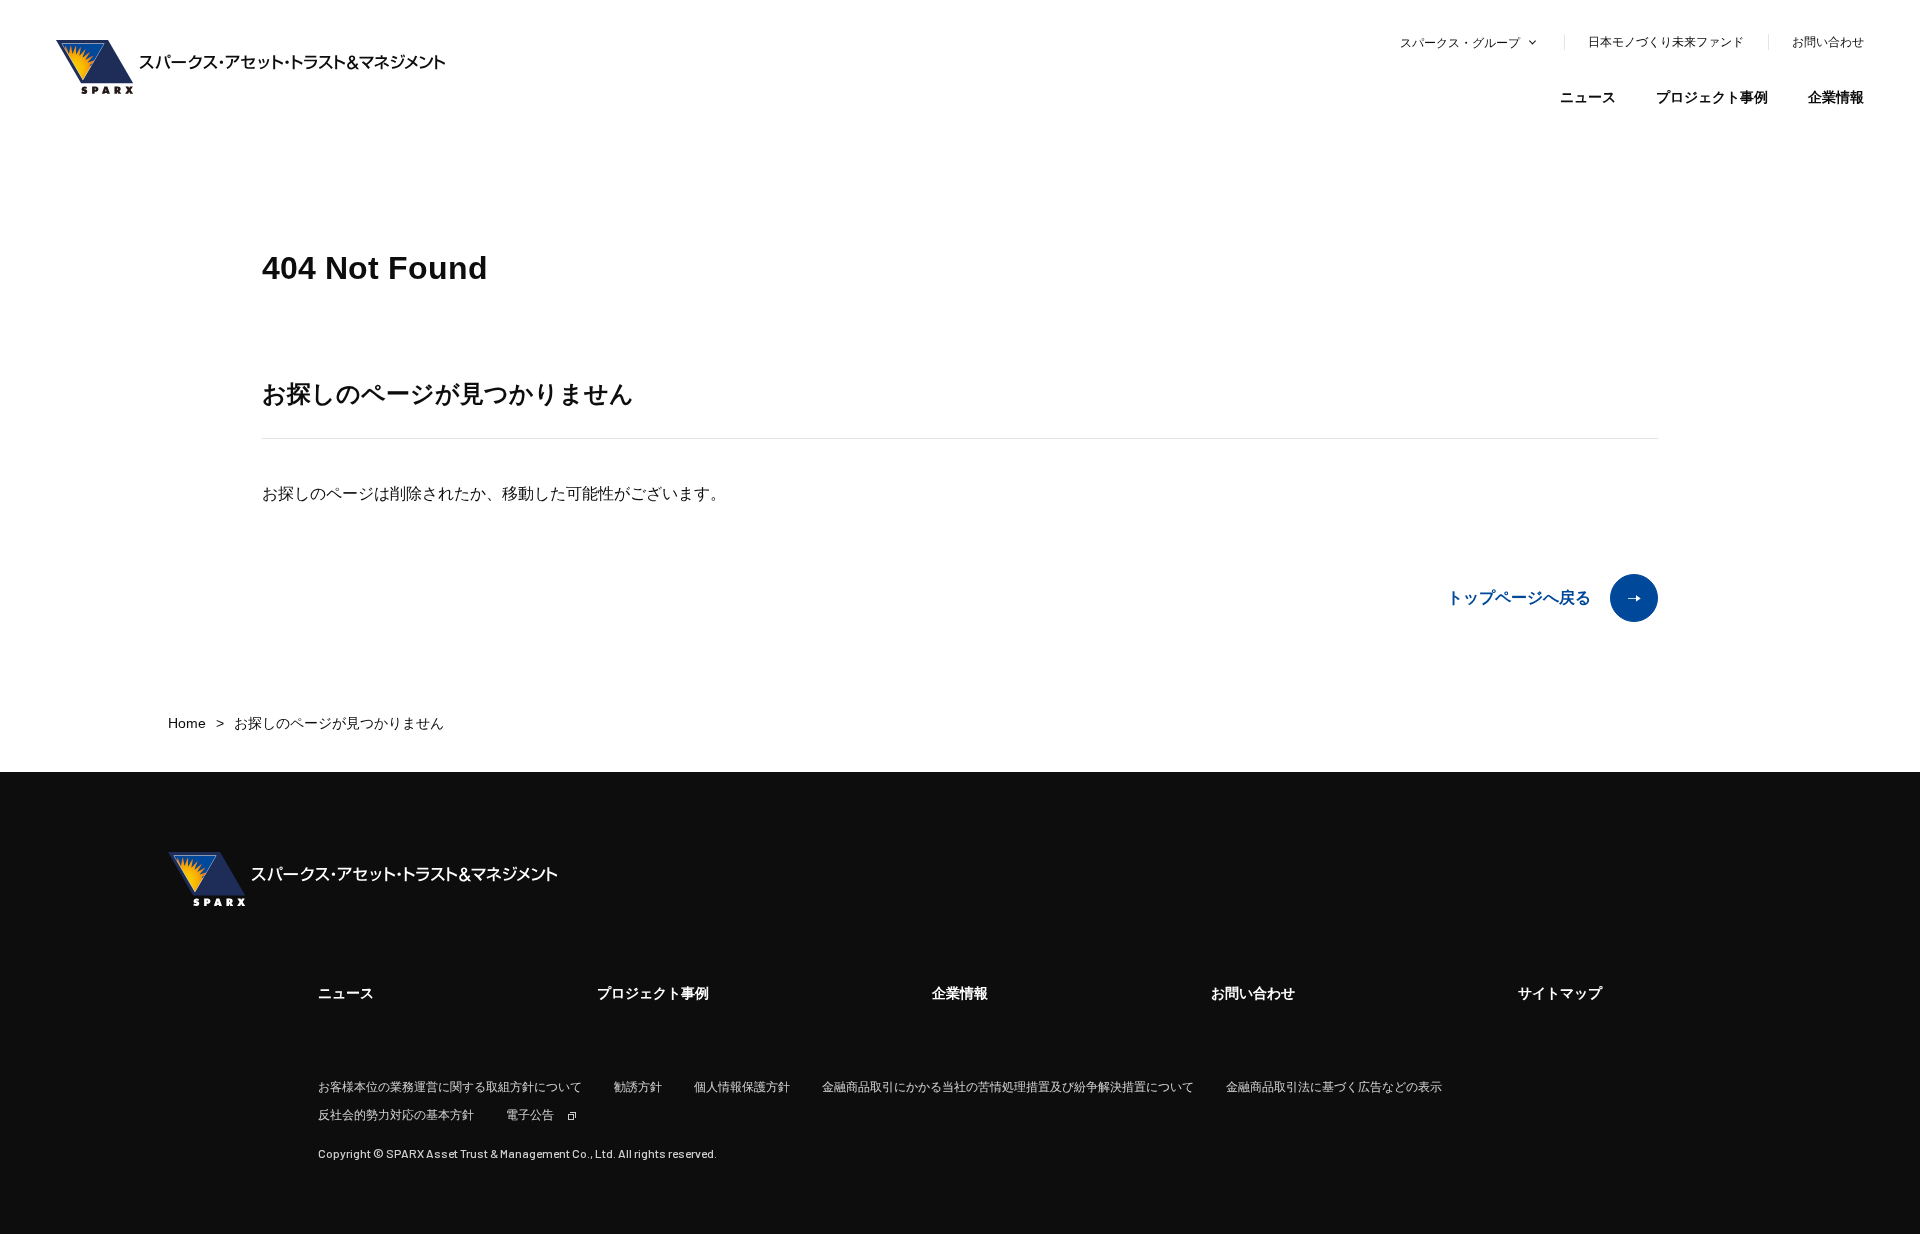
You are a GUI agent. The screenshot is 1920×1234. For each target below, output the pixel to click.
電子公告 (530, 1115)
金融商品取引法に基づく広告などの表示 (1334, 1087)
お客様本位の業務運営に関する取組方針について (450, 1087)
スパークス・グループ (1460, 43)
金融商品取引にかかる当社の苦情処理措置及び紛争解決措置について (1008, 1087)
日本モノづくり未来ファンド (1666, 42)
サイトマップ (1560, 993)
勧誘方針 (638, 1087)
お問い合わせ (1828, 42)
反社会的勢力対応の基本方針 (396, 1115)
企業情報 (1836, 97)
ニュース (1588, 97)
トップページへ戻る (1519, 597)
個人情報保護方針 (742, 1087)
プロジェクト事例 (1712, 97)
